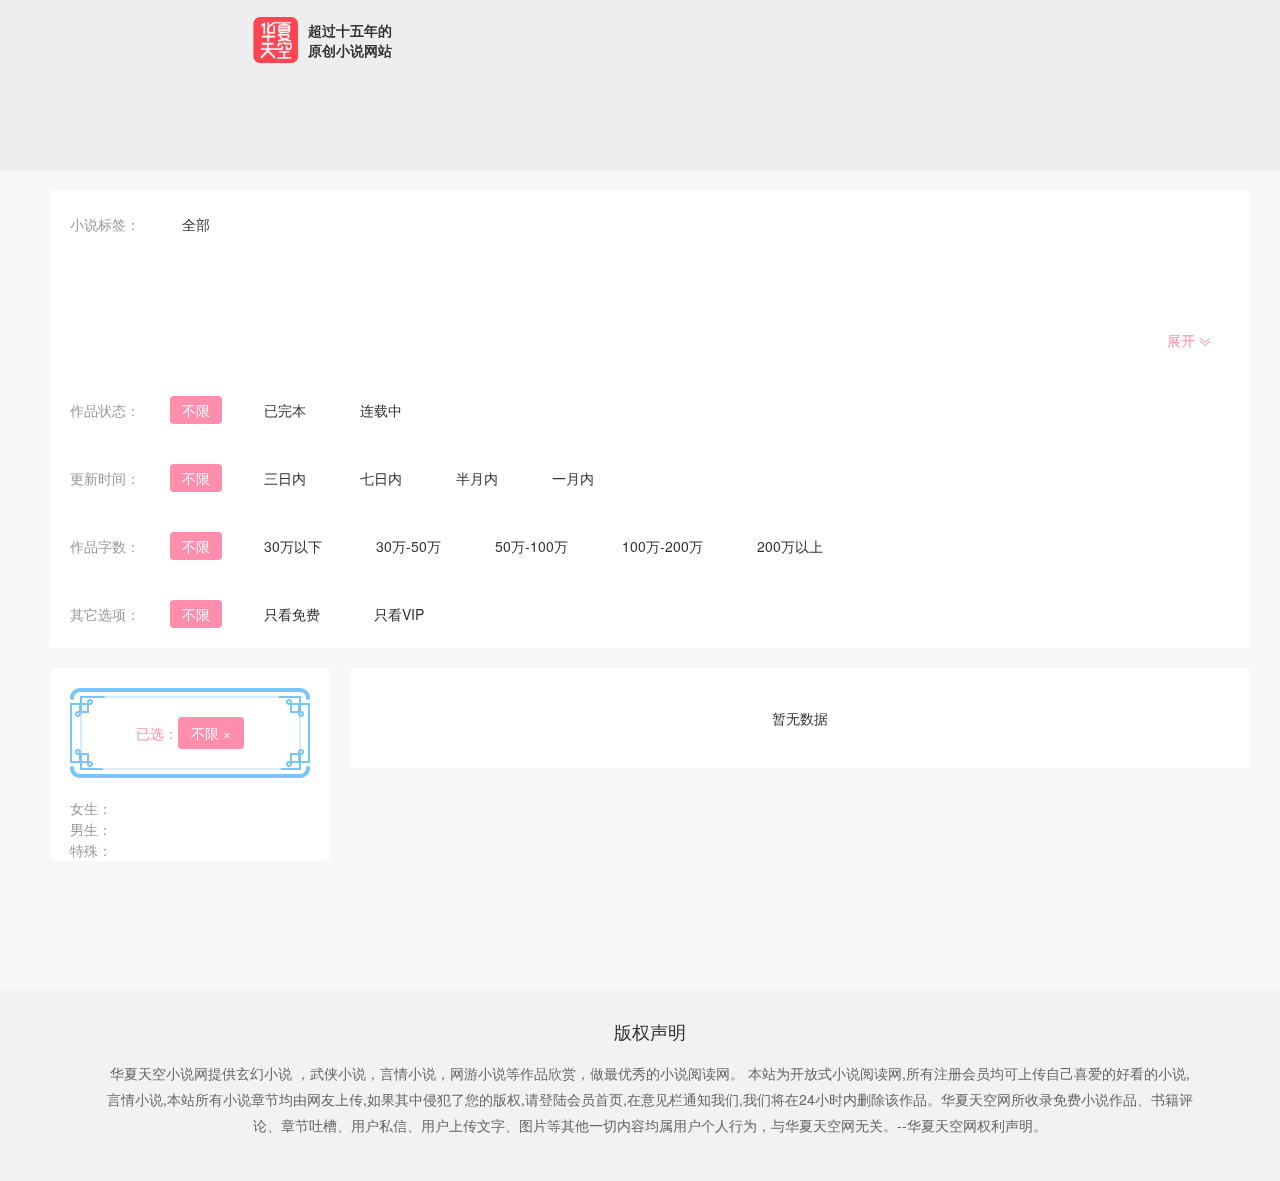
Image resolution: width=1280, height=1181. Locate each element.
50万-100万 (531, 546)
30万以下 (293, 546)
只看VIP (399, 614)
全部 (196, 224)
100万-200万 (662, 546)
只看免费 (292, 614)
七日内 (381, 478)
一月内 (573, 478)
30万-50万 (408, 546)
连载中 (381, 410)
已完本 (285, 410)
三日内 (285, 478)
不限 (196, 410)
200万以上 (790, 546)
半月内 (477, 478)
